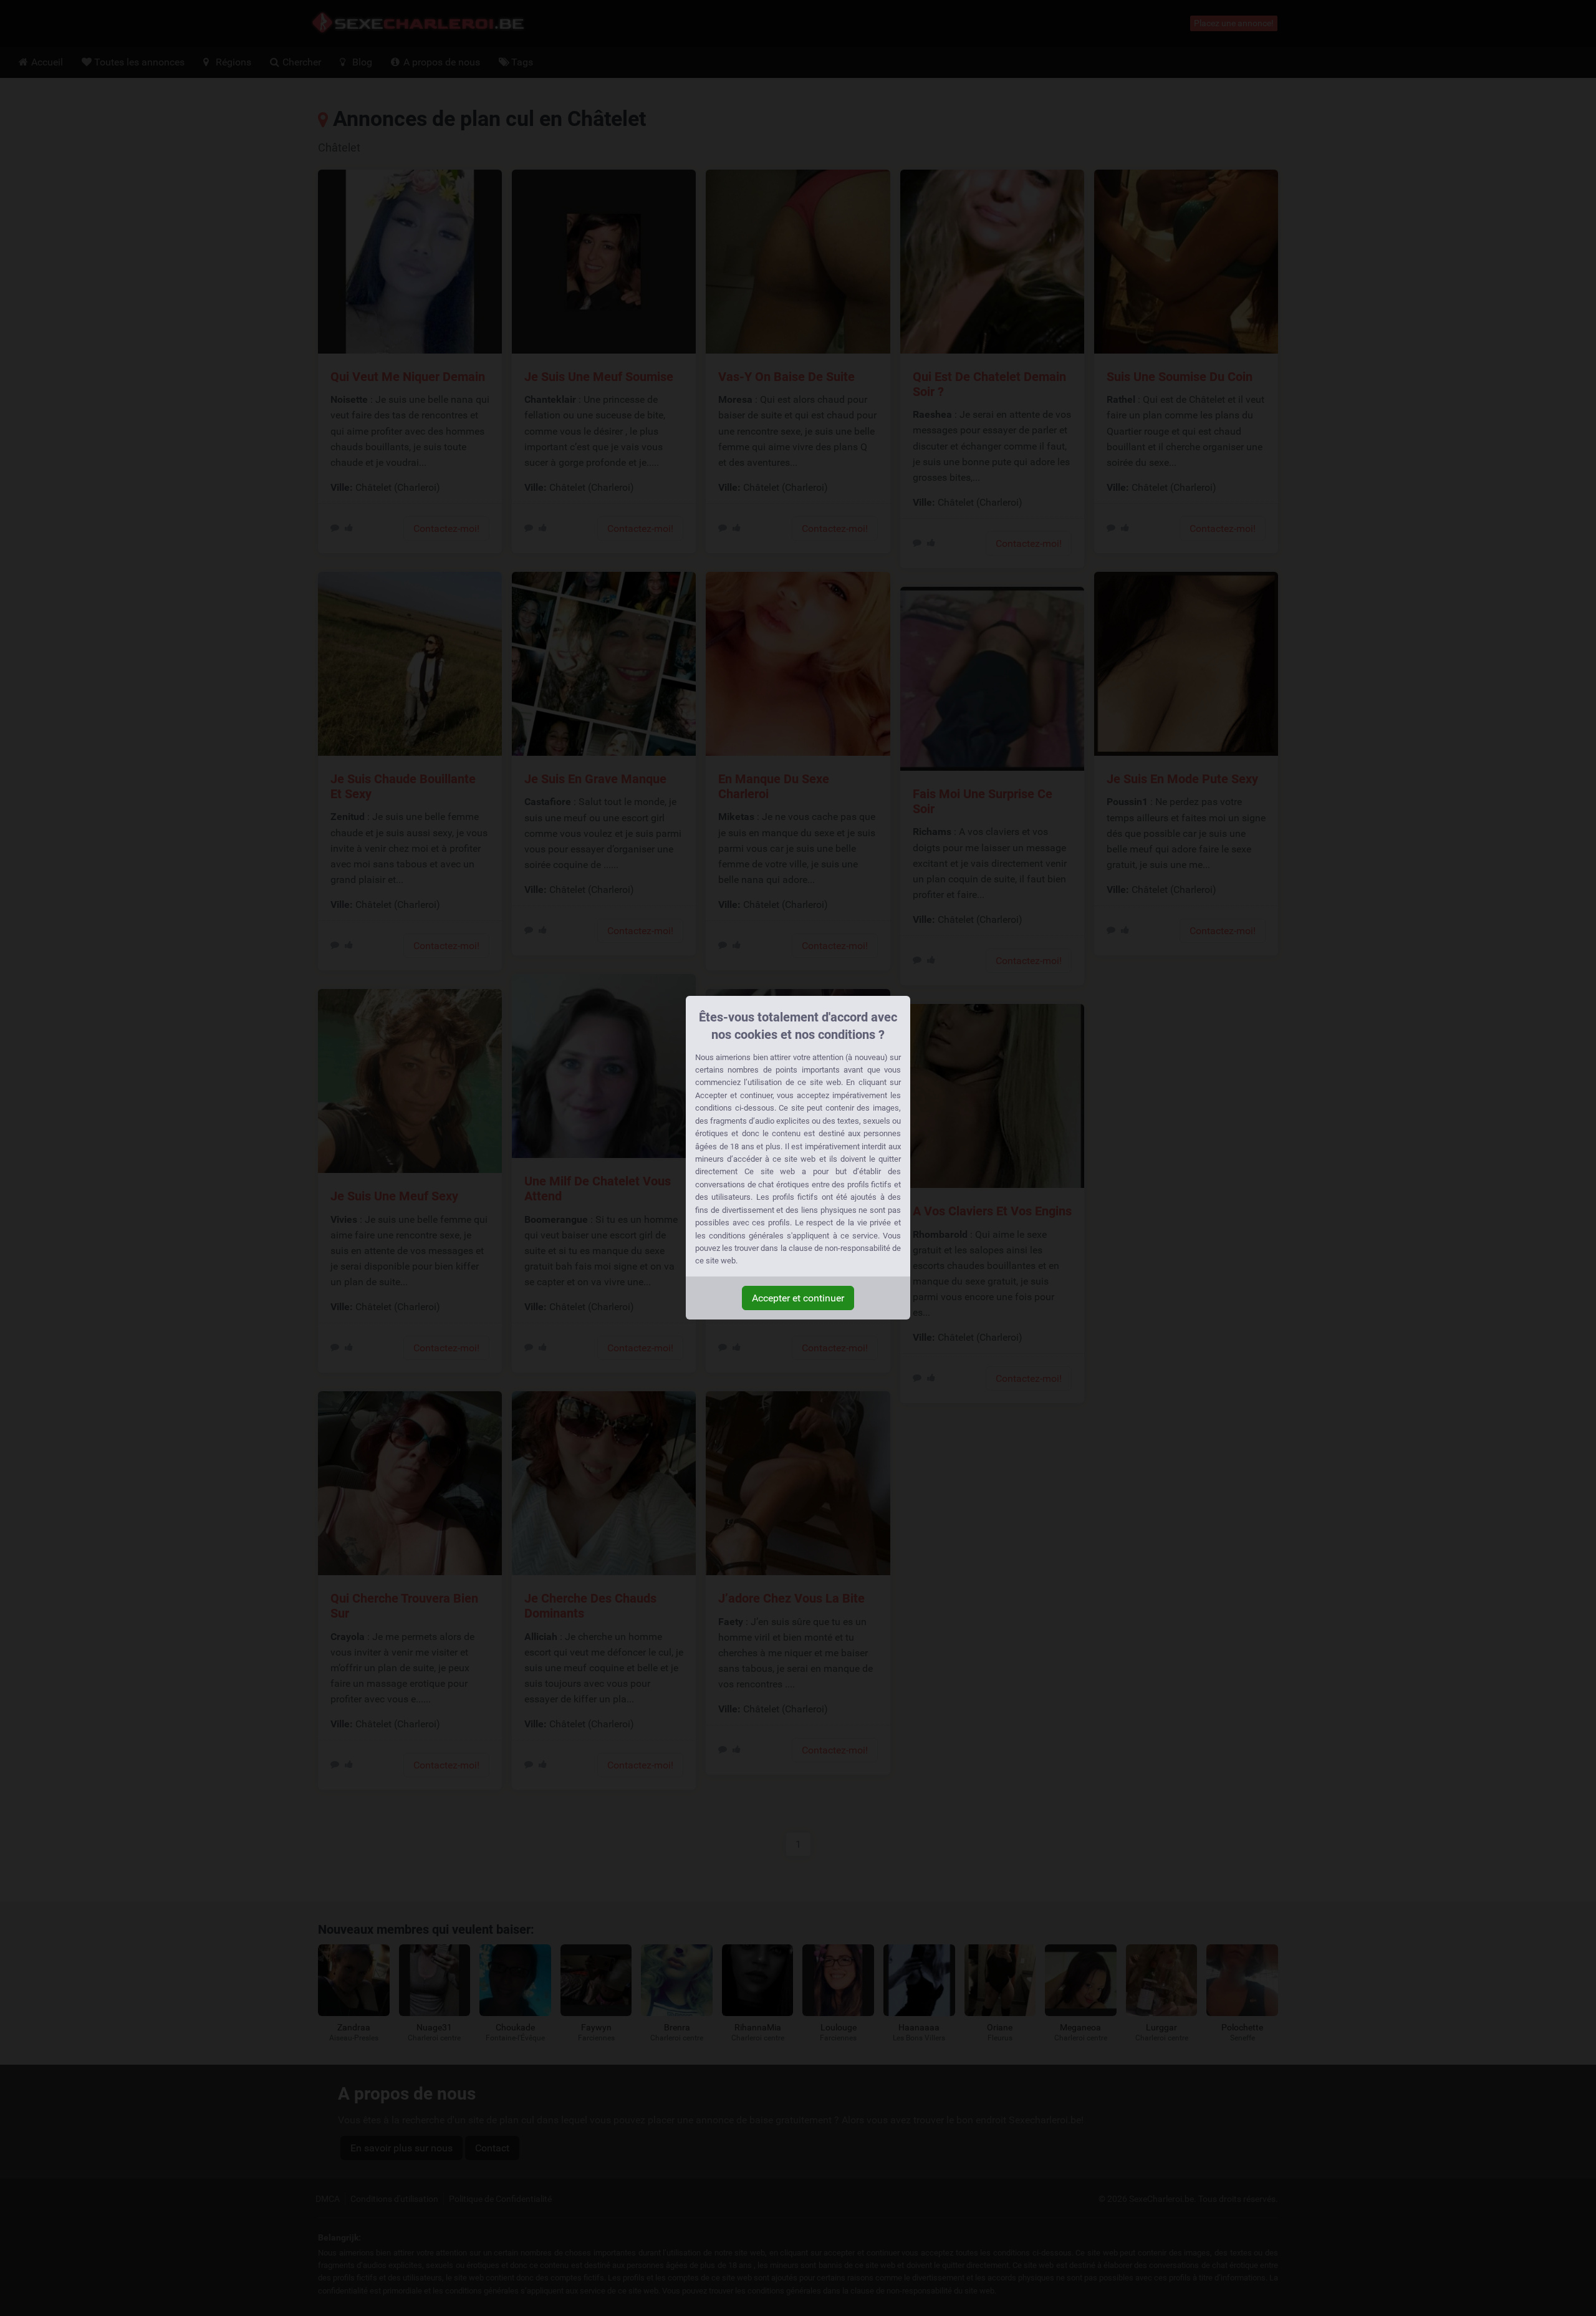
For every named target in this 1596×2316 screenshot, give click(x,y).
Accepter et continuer (798, 1298)
